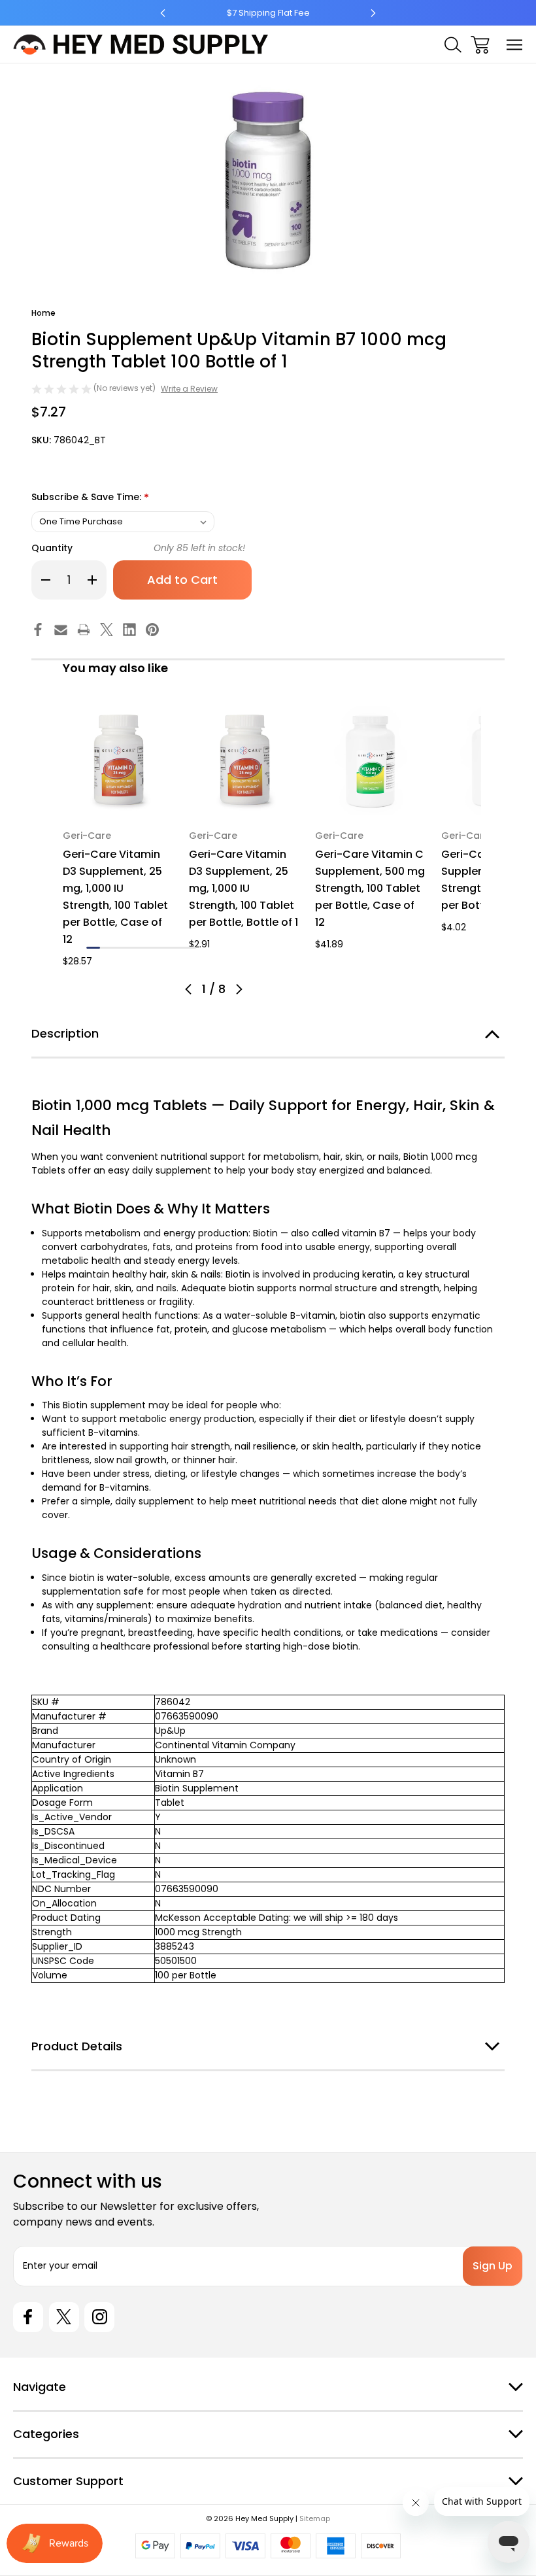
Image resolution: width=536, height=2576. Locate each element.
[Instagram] (99, 2317)
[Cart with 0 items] (480, 45)
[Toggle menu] (515, 45)
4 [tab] (134, 948)
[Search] (453, 45)
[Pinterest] (152, 630)
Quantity (52, 548)
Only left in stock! (199, 548)
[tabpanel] (118, 837)
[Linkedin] (129, 630)
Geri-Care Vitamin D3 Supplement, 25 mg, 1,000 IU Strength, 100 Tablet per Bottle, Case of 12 (115, 897)
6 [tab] (162, 948)
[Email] (61, 630)
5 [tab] (148, 948)
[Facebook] (38, 630)
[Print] (84, 630)
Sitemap (315, 2518)
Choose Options (118, 799)
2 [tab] (107, 948)
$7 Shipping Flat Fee (268, 13)
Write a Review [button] (189, 389)
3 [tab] (121, 948)
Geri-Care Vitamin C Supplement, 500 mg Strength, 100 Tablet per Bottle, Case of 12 (370, 888)
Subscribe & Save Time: (90, 498)
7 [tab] (176, 948)
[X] (107, 630)
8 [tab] (189, 948)
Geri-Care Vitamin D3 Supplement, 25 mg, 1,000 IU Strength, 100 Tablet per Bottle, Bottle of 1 (243, 888)
